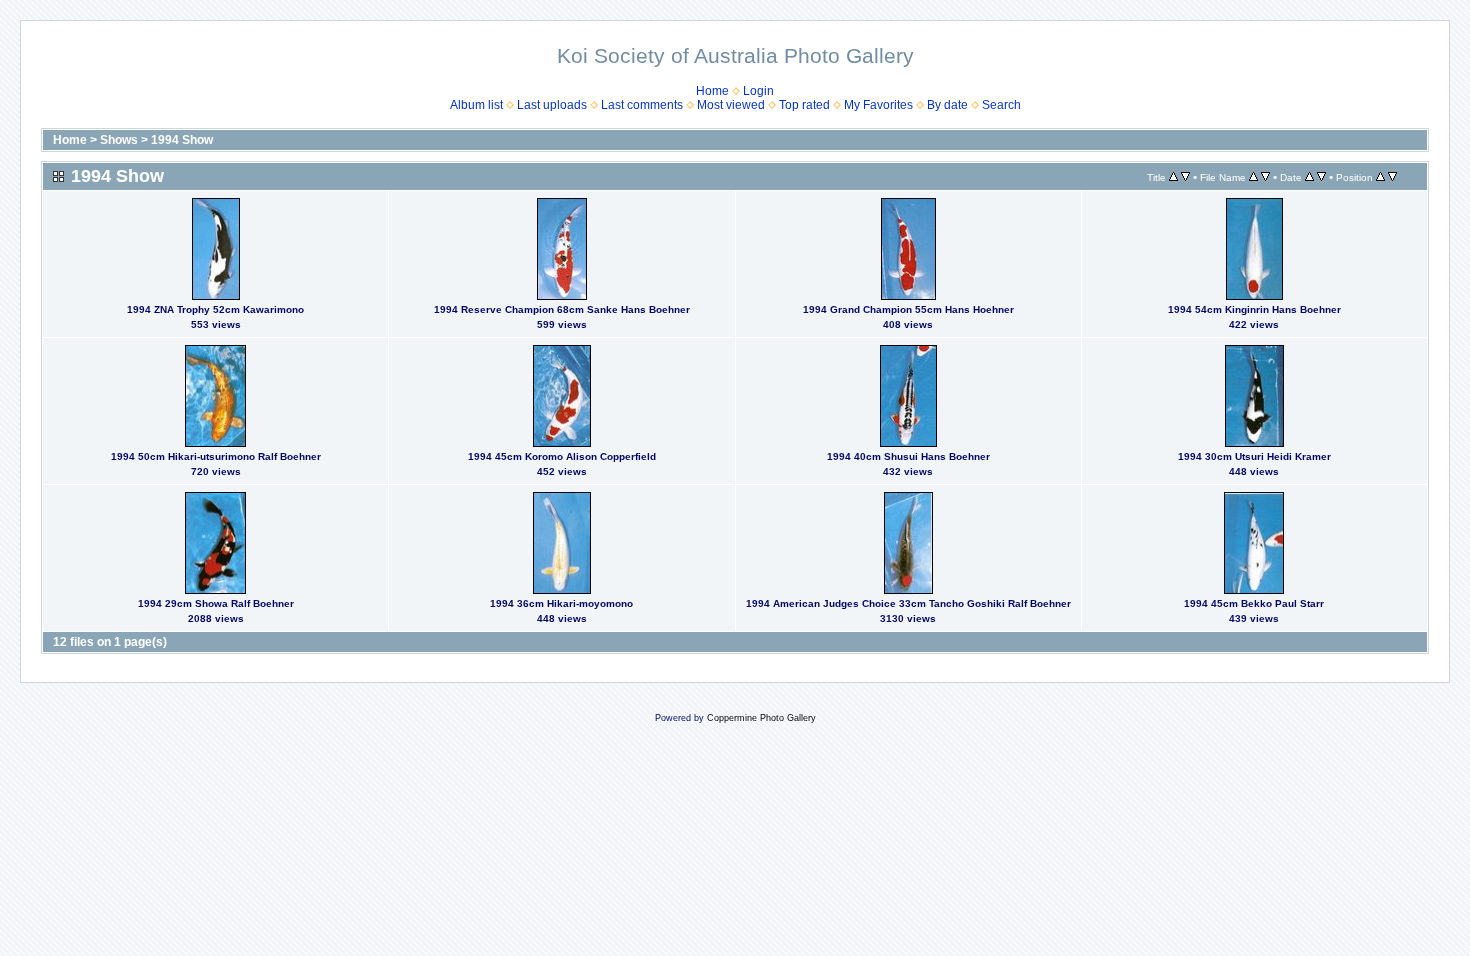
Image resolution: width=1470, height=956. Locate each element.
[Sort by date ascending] (1309, 177)
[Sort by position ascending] (1380, 177)
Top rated (804, 105)
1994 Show (182, 140)
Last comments (642, 105)
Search (1001, 105)
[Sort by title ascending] (1173, 177)
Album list (476, 105)
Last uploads (552, 105)
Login (758, 91)
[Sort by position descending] (1392, 177)
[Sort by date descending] (1321, 177)
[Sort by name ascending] (1253, 177)
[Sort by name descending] (1265, 177)
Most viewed (731, 105)
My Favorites (878, 105)
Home (712, 91)
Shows (119, 140)
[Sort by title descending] (1185, 177)
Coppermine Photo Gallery (761, 718)
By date (947, 105)
